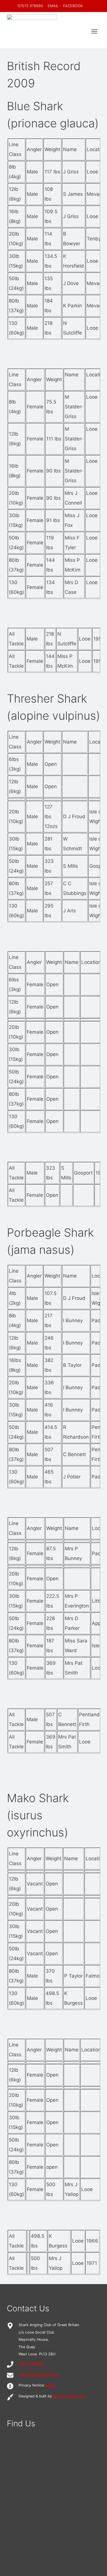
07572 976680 (30, 6)
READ (51, 2385)
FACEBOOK (73, 6)
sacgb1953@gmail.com (39, 2374)
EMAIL (53, 6)
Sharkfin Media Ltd (69, 2396)
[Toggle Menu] (94, 31)
